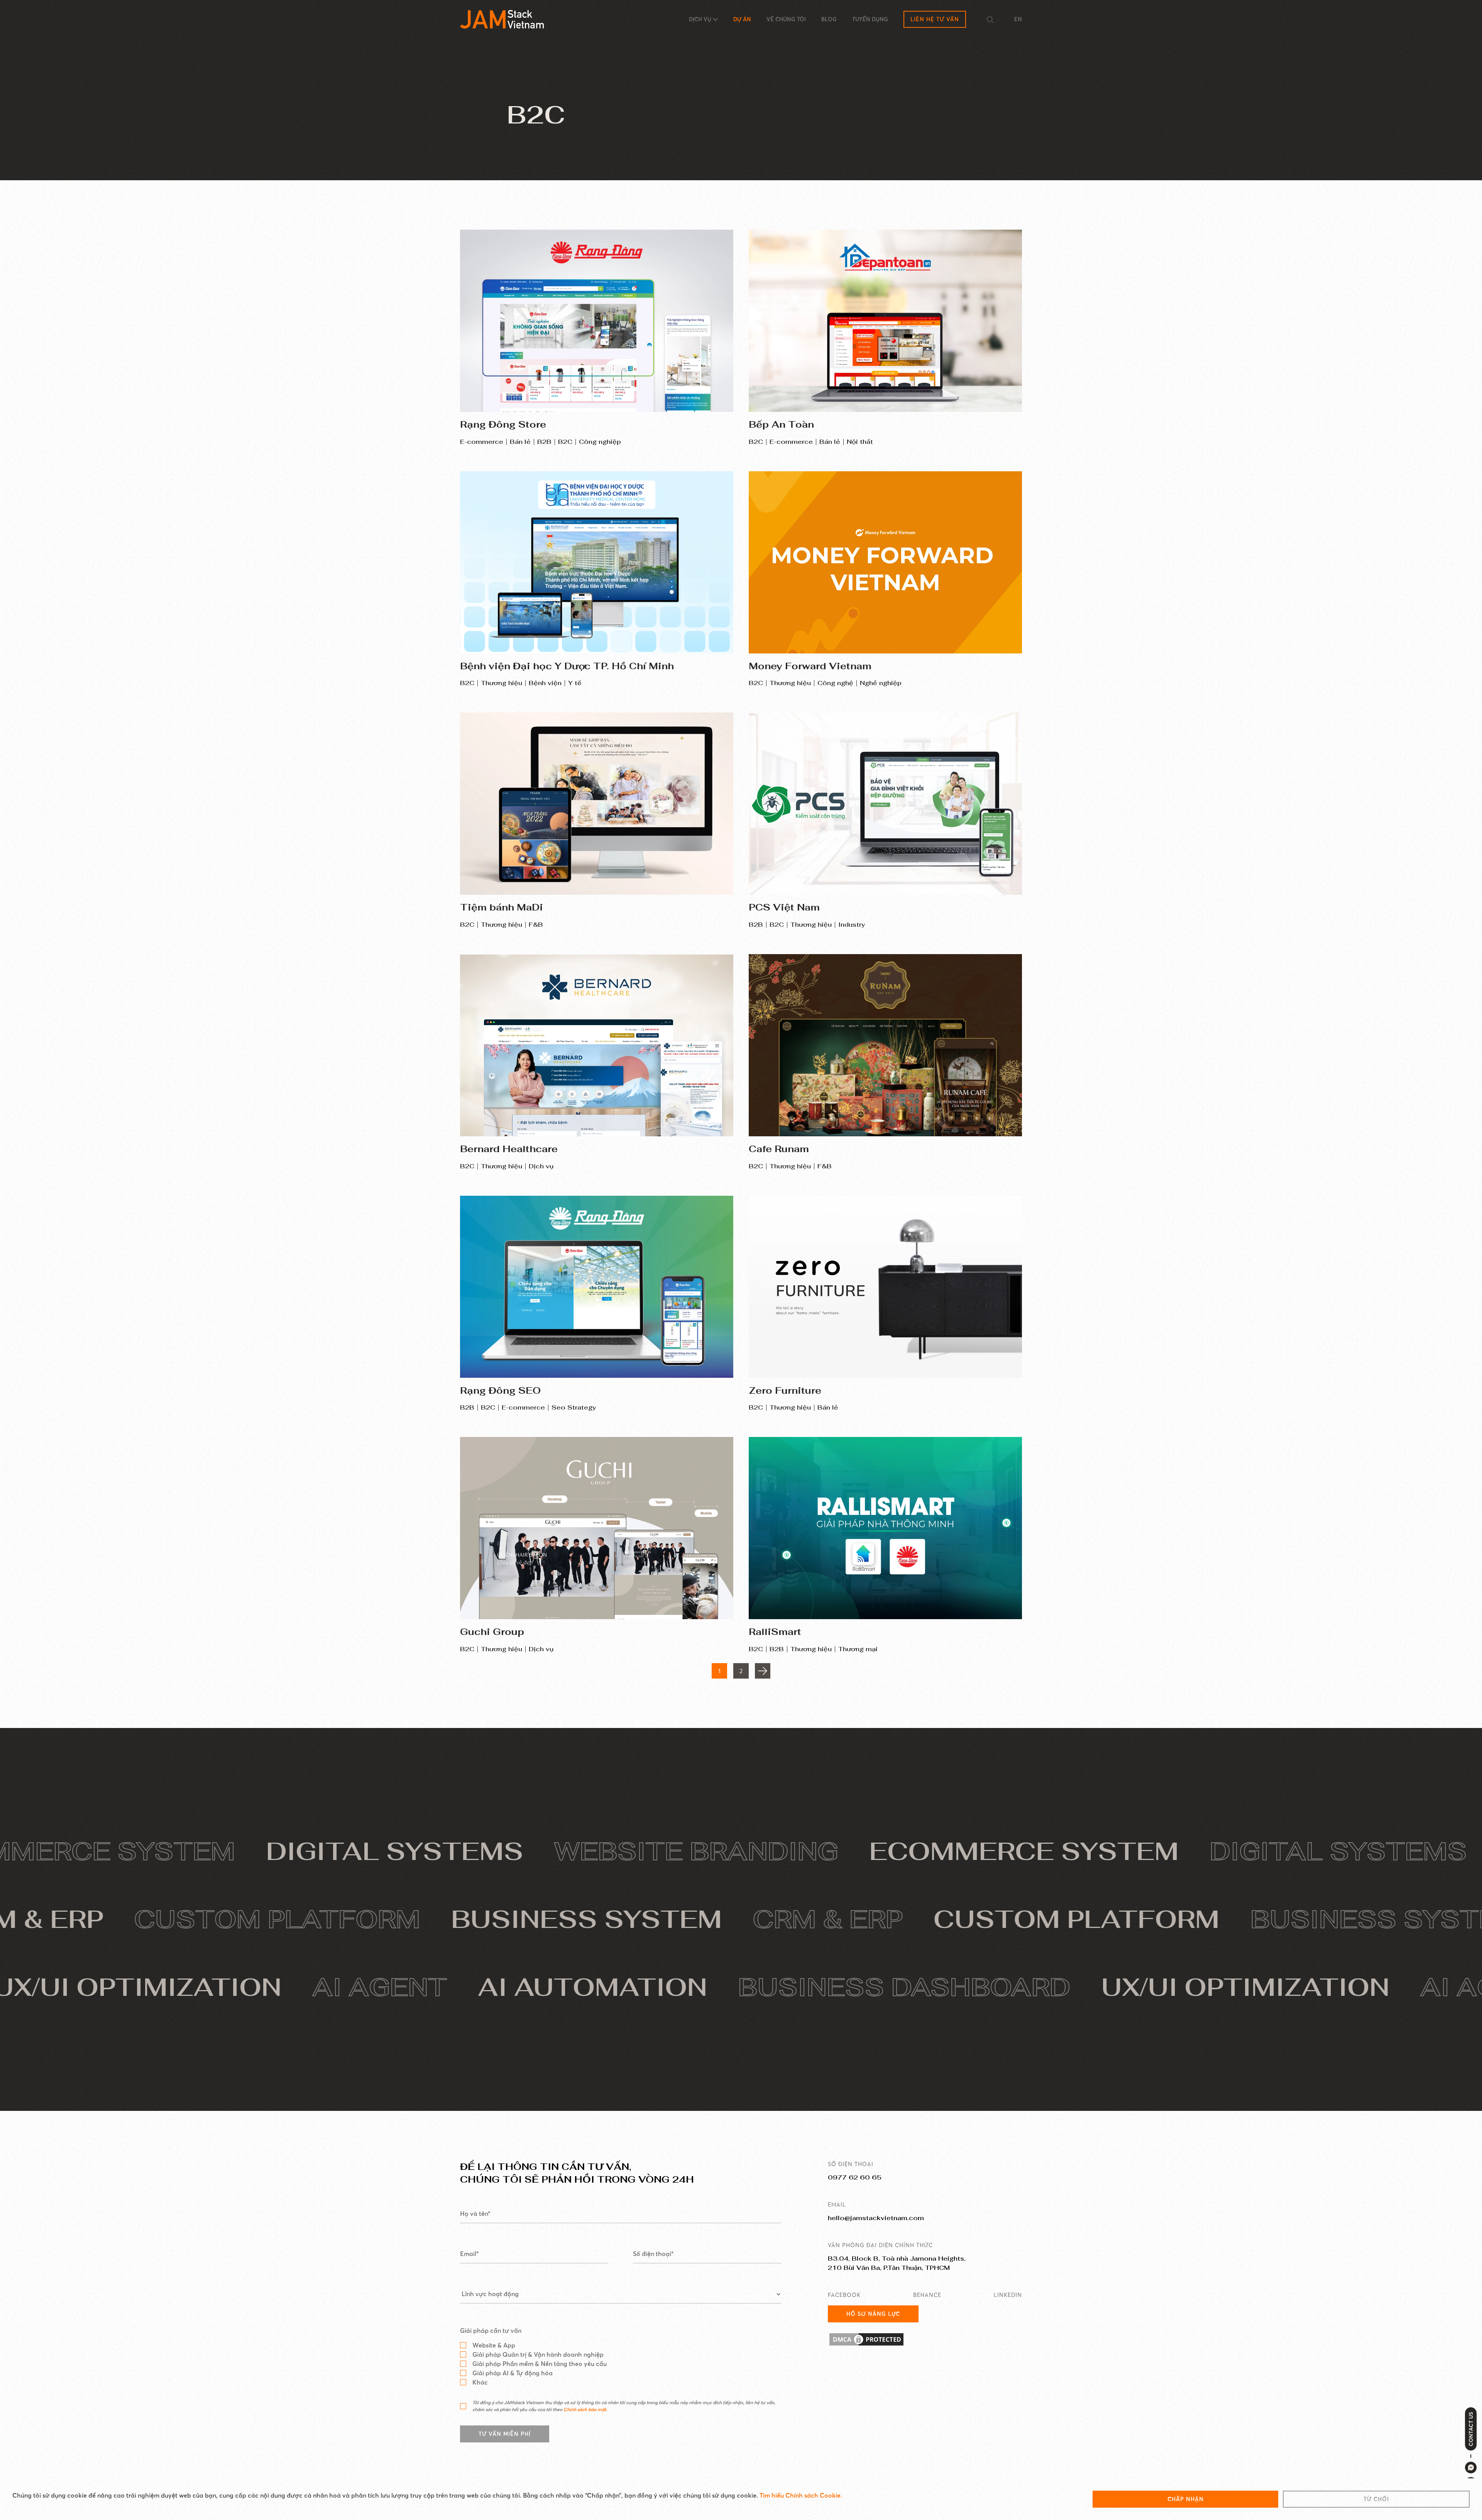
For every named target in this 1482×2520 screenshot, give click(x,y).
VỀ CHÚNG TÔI (786, 19)
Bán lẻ (520, 442)
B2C (565, 442)
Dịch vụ (541, 1166)
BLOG (829, 19)
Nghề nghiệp (881, 683)
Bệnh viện (545, 683)
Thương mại (858, 1649)
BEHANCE (927, 2295)
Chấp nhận (1186, 2499)
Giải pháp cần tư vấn (491, 2330)
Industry (852, 925)
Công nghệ (835, 683)
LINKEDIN (1008, 2295)
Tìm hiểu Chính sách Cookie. (801, 2495)
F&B (536, 925)
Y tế (575, 683)
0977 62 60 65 (855, 2177)
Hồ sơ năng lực (873, 2314)
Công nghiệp (600, 442)
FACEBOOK (844, 2295)
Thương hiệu (502, 683)
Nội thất (860, 442)
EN (1018, 19)
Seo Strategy (574, 1407)
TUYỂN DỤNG (870, 19)
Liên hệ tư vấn (935, 19)
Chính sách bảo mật (585, 2409)
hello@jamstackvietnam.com (876, 2218)
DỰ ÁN (742, 19)
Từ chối (1376, 2499)
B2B (544, 442)
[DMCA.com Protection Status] (925, 2339)
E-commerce (482, 442)
